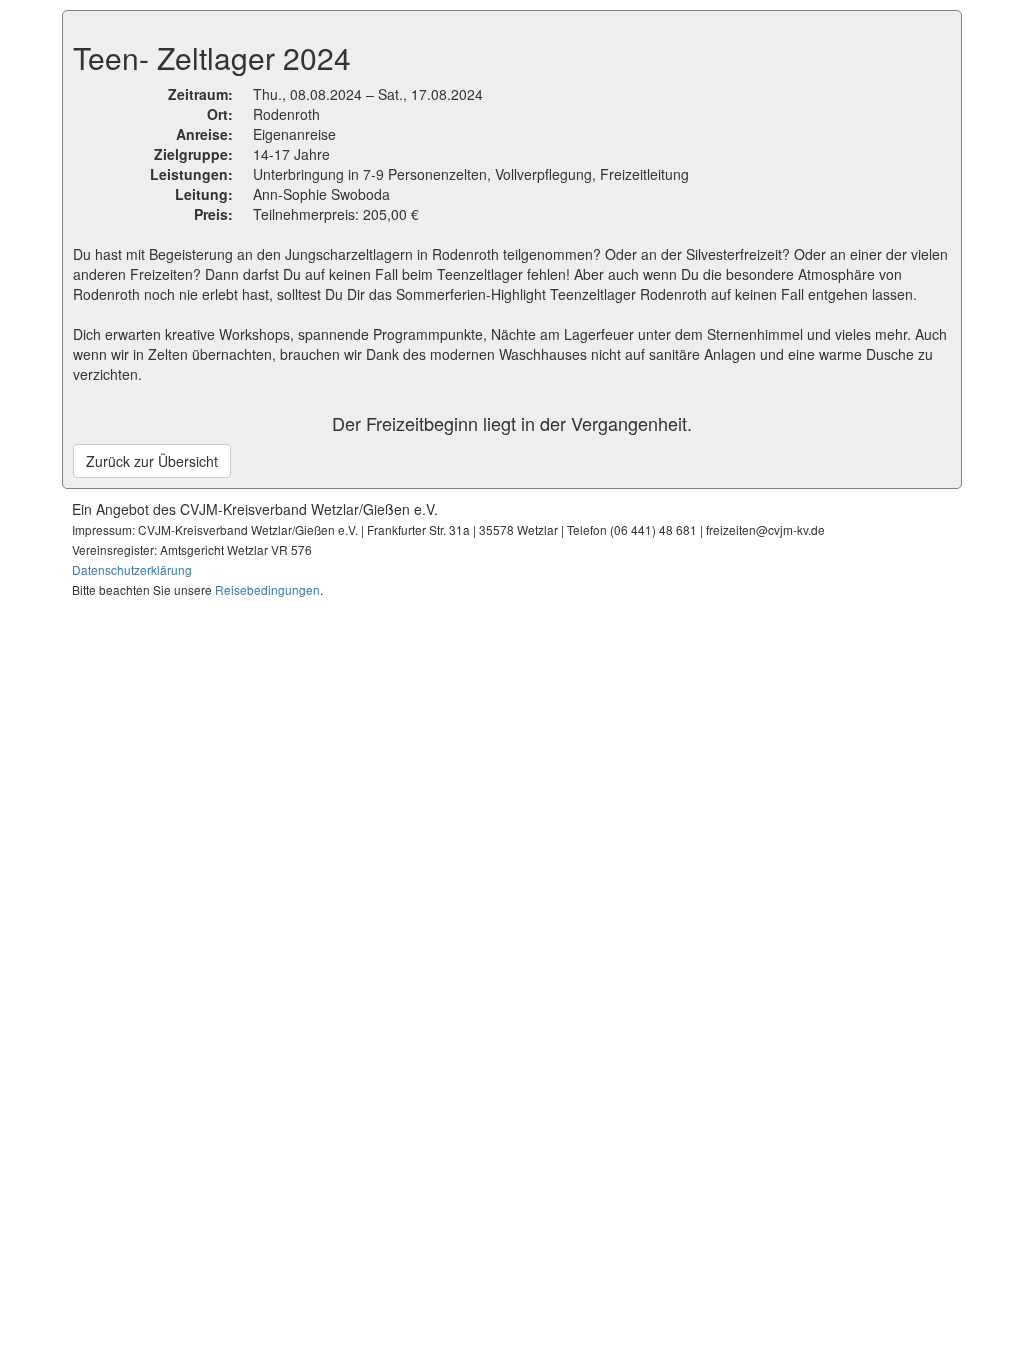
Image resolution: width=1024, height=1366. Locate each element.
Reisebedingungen (267, 589)
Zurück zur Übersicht (152, 461)
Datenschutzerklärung (132, 569)
